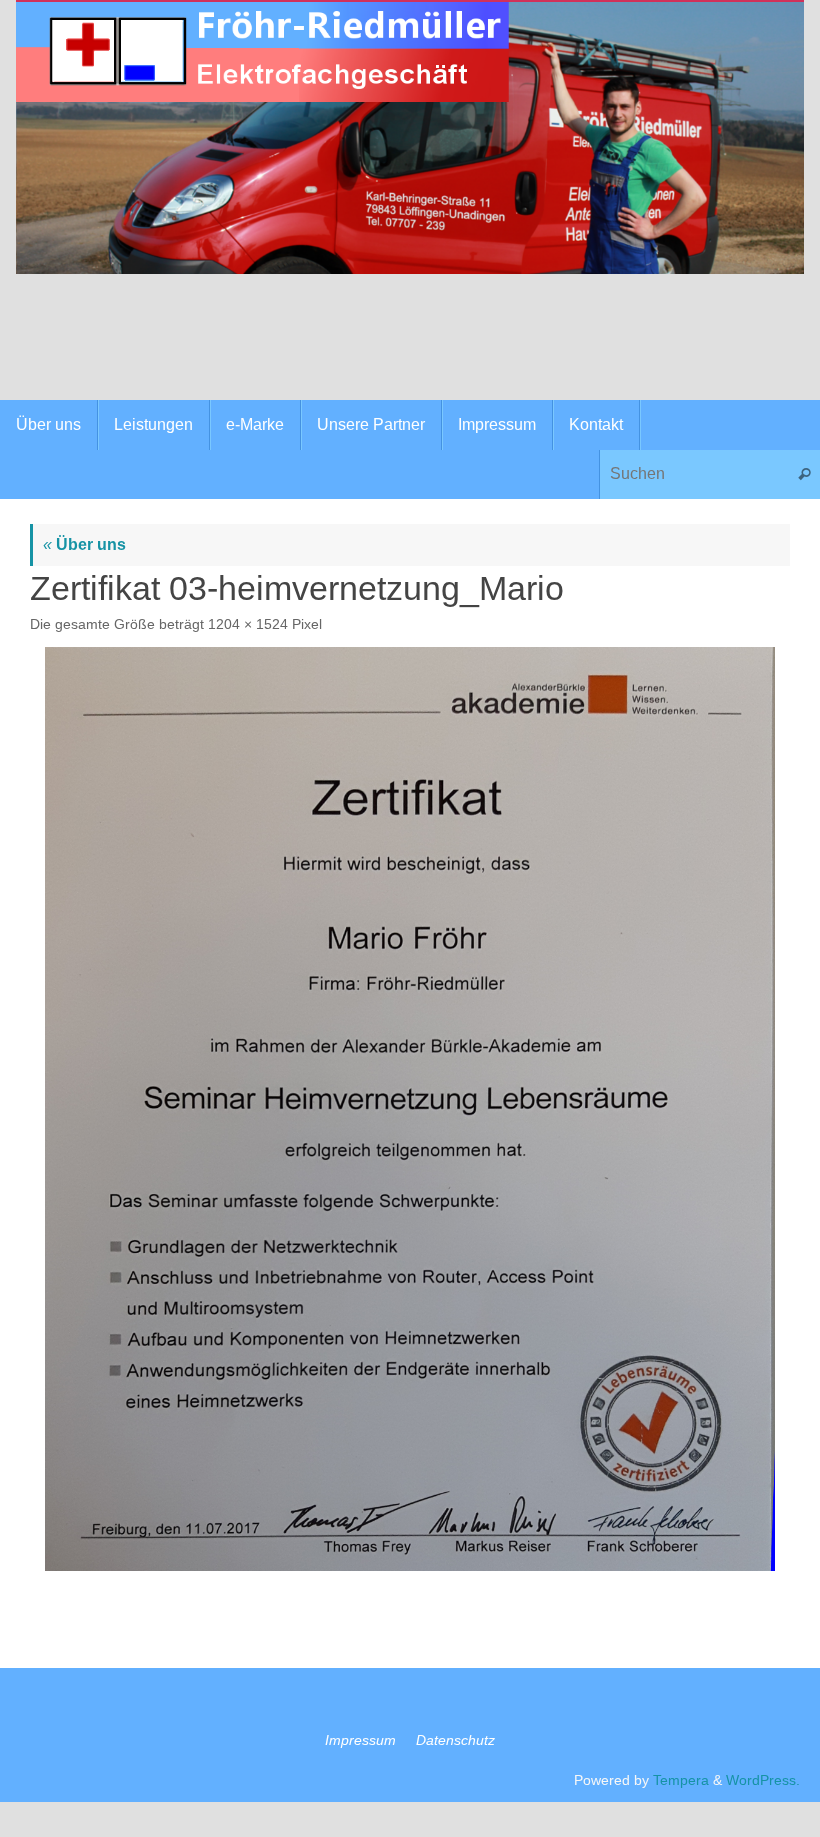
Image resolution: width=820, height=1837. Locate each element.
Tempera (681, 1780)
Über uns (84, 544)
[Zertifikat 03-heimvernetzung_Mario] (410, 1109)
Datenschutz (455, 1740)
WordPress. (763, 1780)
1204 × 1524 (248, 624)
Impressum (360, 1740)
